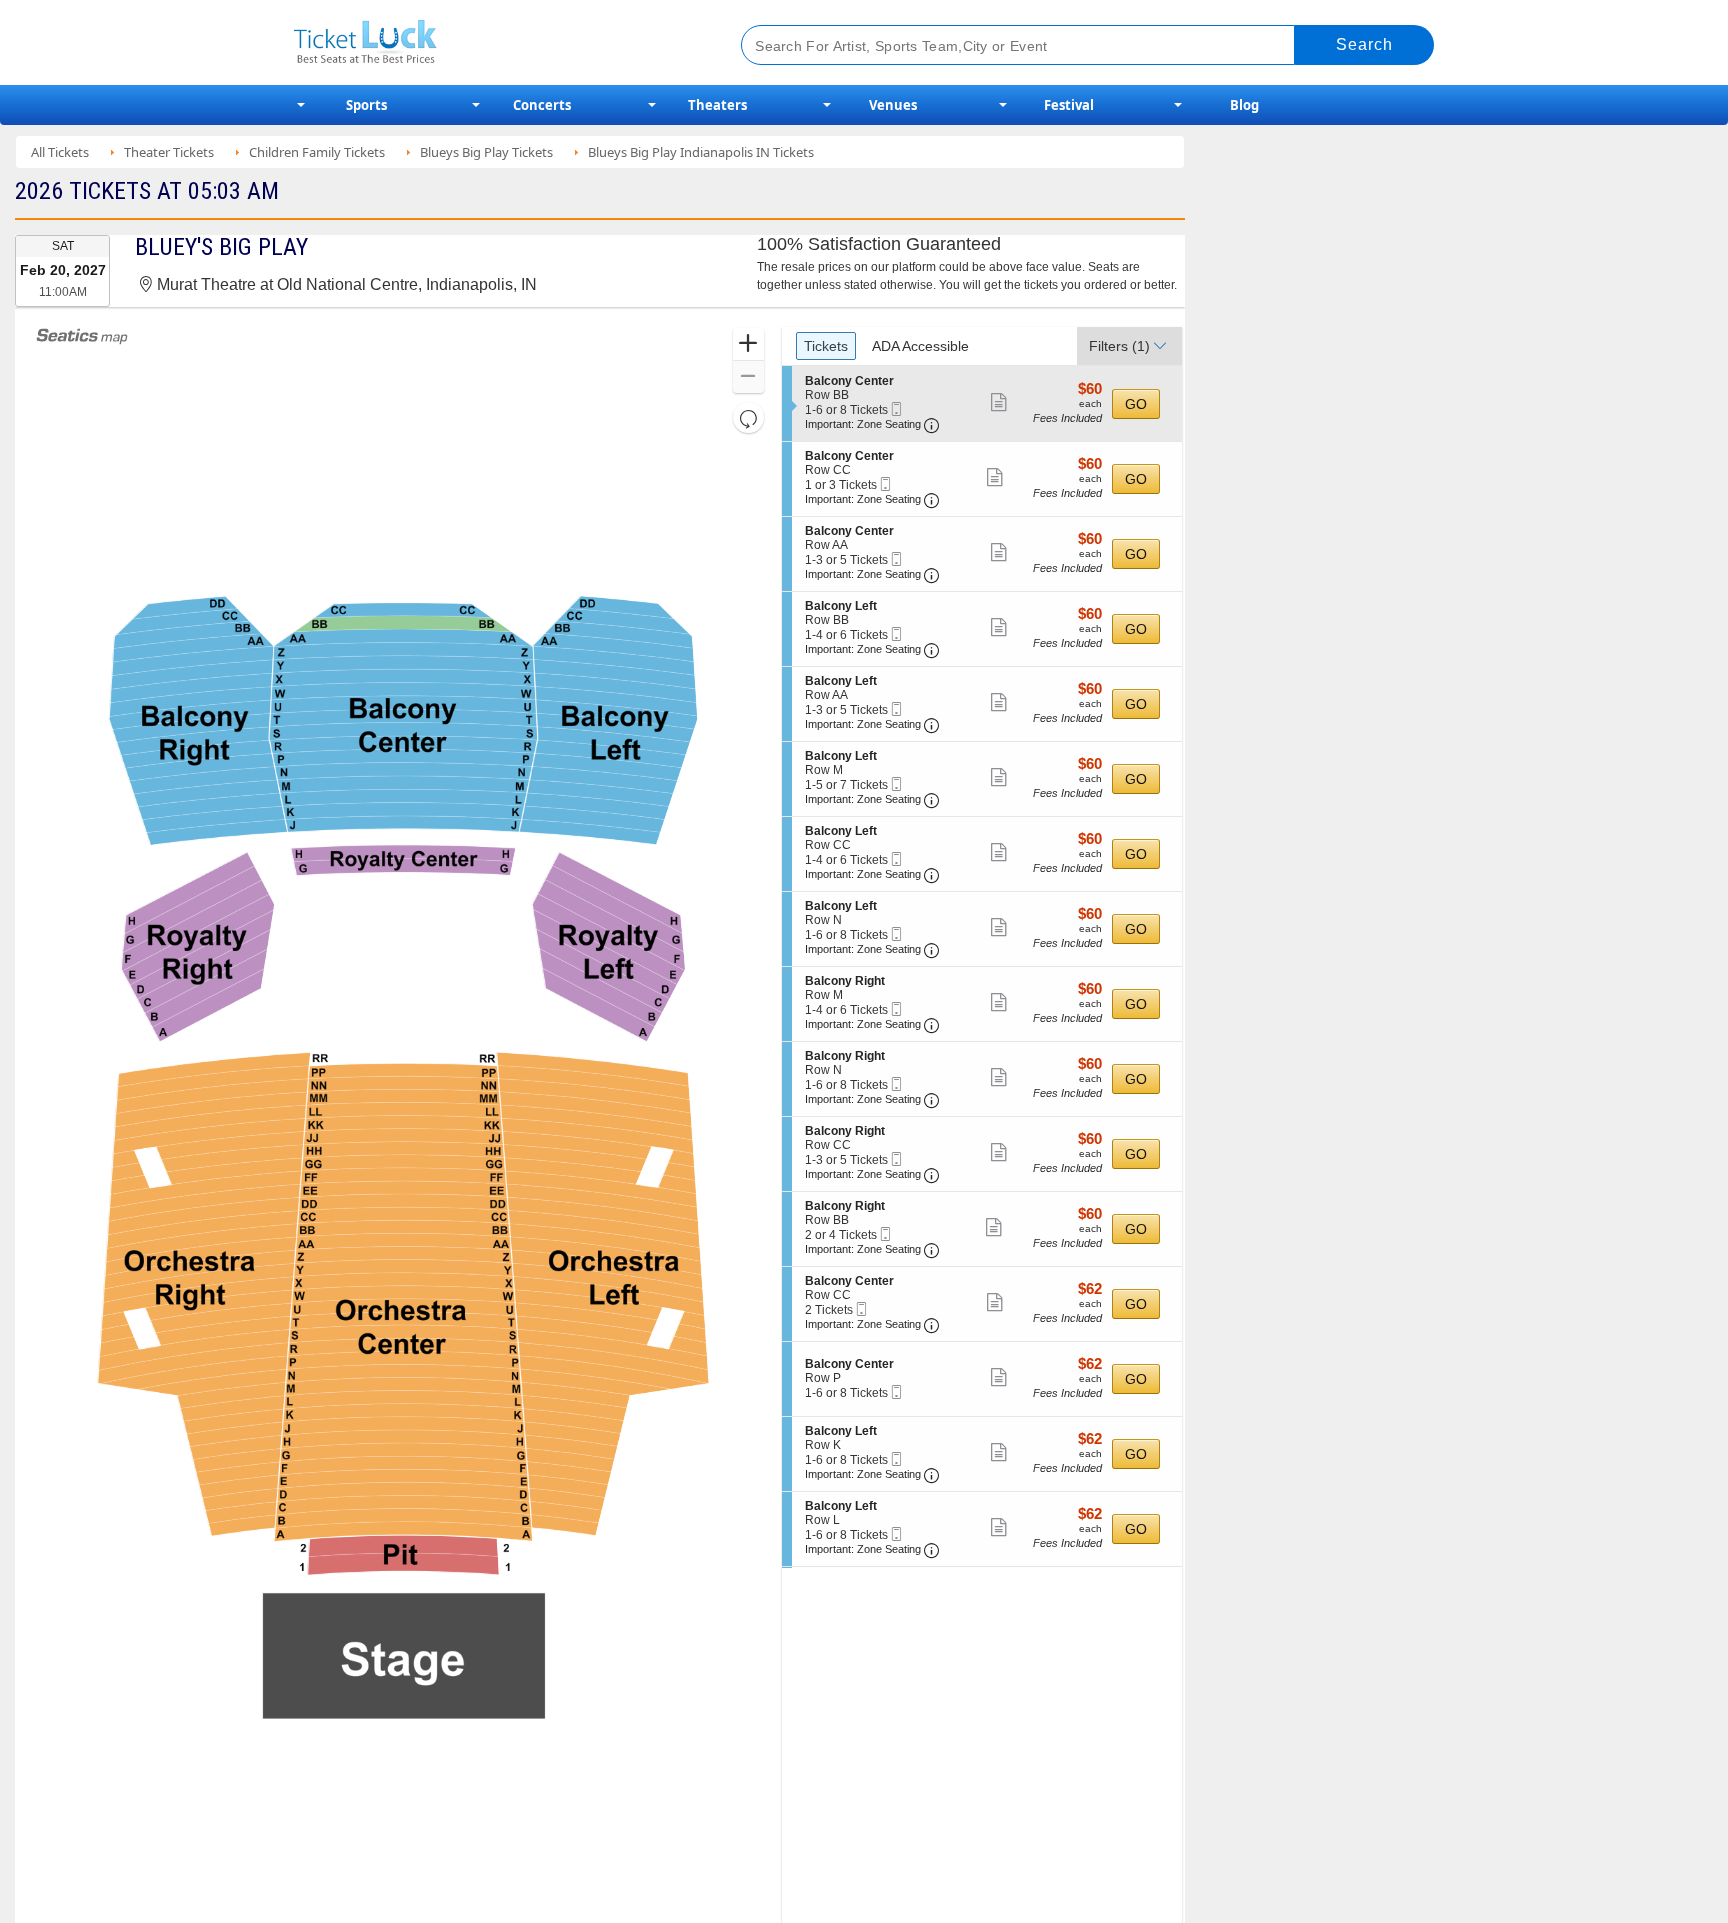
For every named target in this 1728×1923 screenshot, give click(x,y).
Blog (1244, 105)
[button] (748, 344)
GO (1136, 404)
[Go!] (1364, 45)
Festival (1069, 105)
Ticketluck (493, 42)
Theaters (717, 105)
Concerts (542, 105)
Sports (366, 105)
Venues (893, 105)
